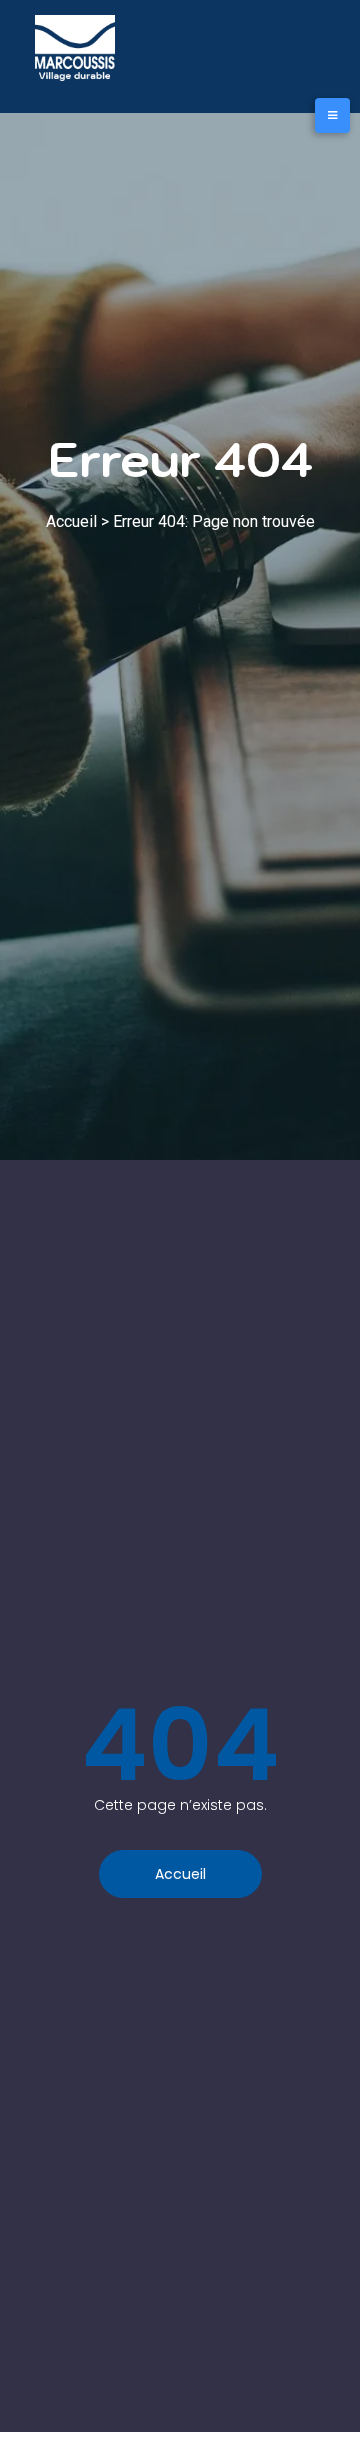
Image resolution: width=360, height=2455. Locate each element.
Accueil (71, 521)
